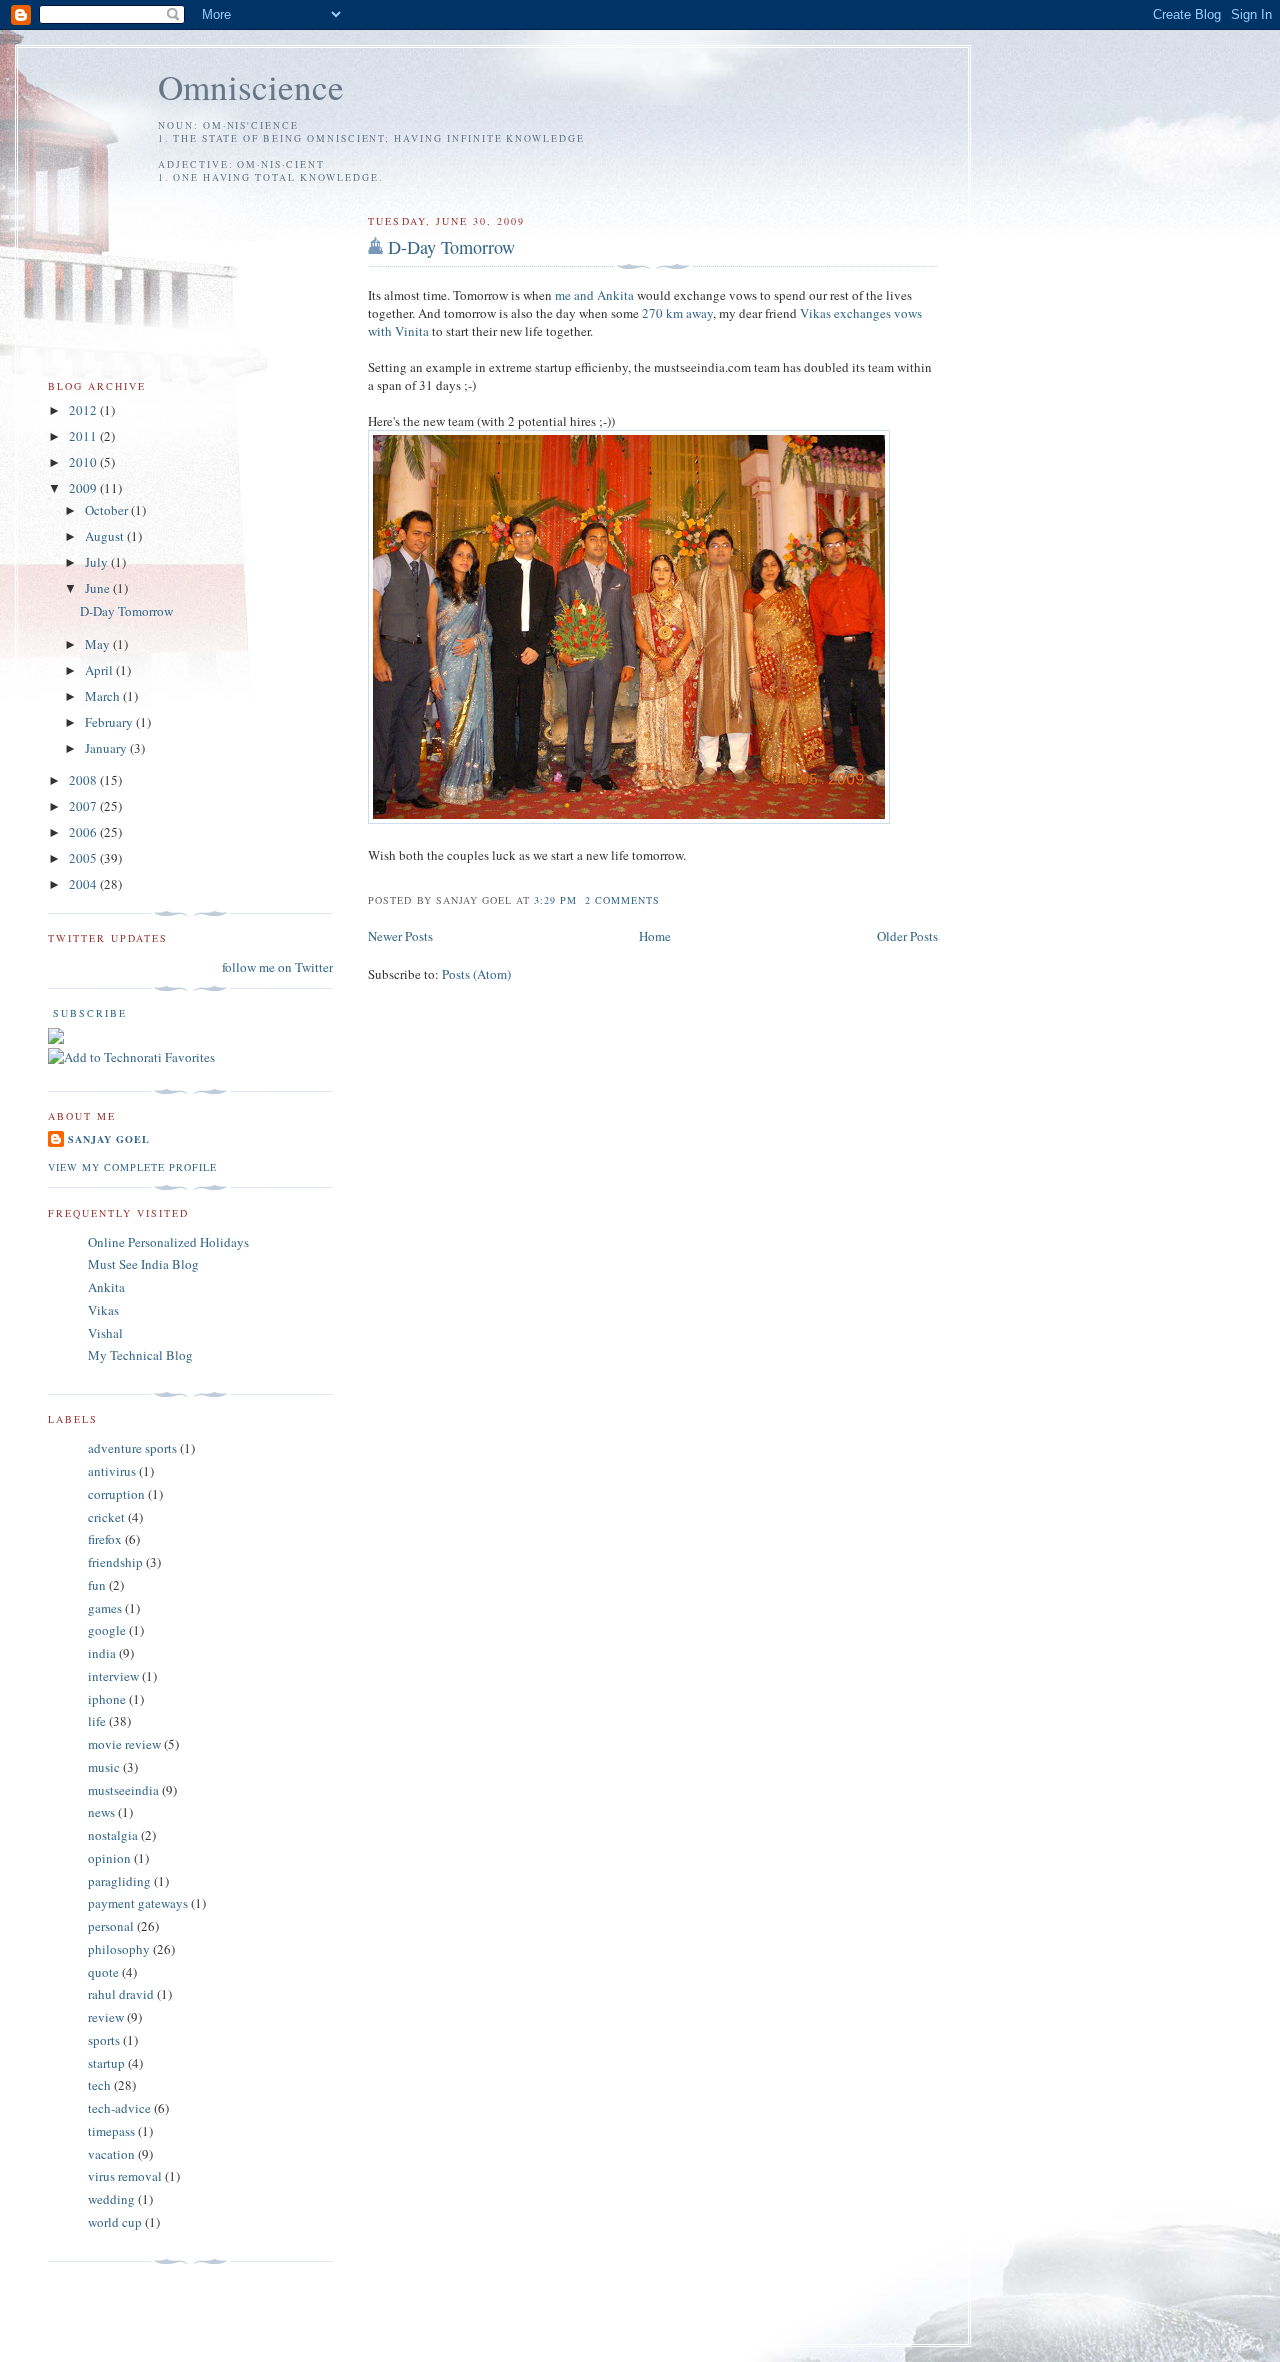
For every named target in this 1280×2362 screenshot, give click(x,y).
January (107, 748)
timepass (111, 2131)
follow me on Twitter (277, 967)
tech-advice (119, 2108)
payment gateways (138, 1903)
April (100, 670)
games (105, 1608)
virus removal (125, 2176)
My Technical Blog (140, 1355)
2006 (84, 832)
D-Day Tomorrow (451, 247)
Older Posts (907, 936)
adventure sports (132, 1448)
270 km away (677, 313)
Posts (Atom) (476, 974)
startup (106, 2063)
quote (103, 1972)
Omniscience (251, 86)
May (99, 644)
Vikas (103, 1310)
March (104, 696)
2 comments (622, 900)
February (110, 722)
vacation (111, 2154)
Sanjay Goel (109, 1139)
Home (655, 936)
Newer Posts (400, 936)
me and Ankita (594, 295)
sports (104, 2040)
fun (97, 1585)
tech (99, 2085)
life (97, 1721)
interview (113, 1676)
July (98, 562)
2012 (84, 410)
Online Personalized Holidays (168, 1242)
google (107, 1630)
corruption (116, 1494)
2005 (84, 858)
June (99, 588)
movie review (124, 1744)
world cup (115, 2222)
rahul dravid (121, 1994)
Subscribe (87, 1013)
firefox (105, 1539)
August (106, 536)
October (108, 510)
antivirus (112, 1471)
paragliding (119, 1881)
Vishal (105, 1333)
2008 (84, 780)
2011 (84, 436)
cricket (106, 1517)
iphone (107, 1699)
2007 (84, 806)
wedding (111, 2199)
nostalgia (113, 1835)
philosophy (119, 1949)
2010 (84, 462)
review (106, 2017)
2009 (84, 488)
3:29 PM (555, 900)
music (104, 1767)
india (102, 1653)
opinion (109, 1858)
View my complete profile (132, 1167)
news (101, 1812)
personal (111, 1926)
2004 (84, 884)
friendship (115, 1562)
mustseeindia (123, 1790)
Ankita (106, 1287)
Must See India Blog (143, 1264)
